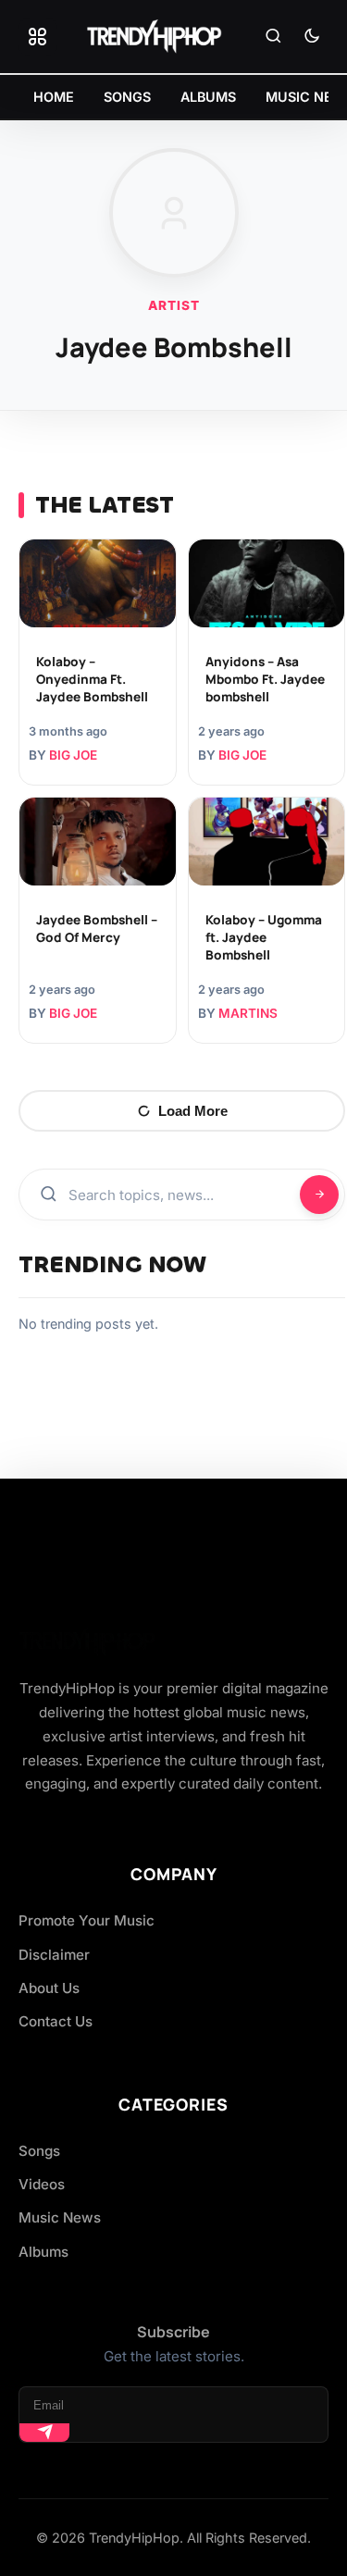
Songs (39, 2151)
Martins (248, 1013)
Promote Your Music (87, 1920)
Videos (42, 2184)
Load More (193, 1111)
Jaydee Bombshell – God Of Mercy (97, 929)
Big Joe (73, 755)
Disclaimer (54, 1955)
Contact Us (56, 2021)
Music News (60, 2217)
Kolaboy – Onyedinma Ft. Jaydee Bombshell (92, 679)
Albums (43, 2252)
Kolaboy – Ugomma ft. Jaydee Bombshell (264, 937)
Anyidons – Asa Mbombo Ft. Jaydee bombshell (265, 679)
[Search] (273, 37)
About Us (49, 1988)
